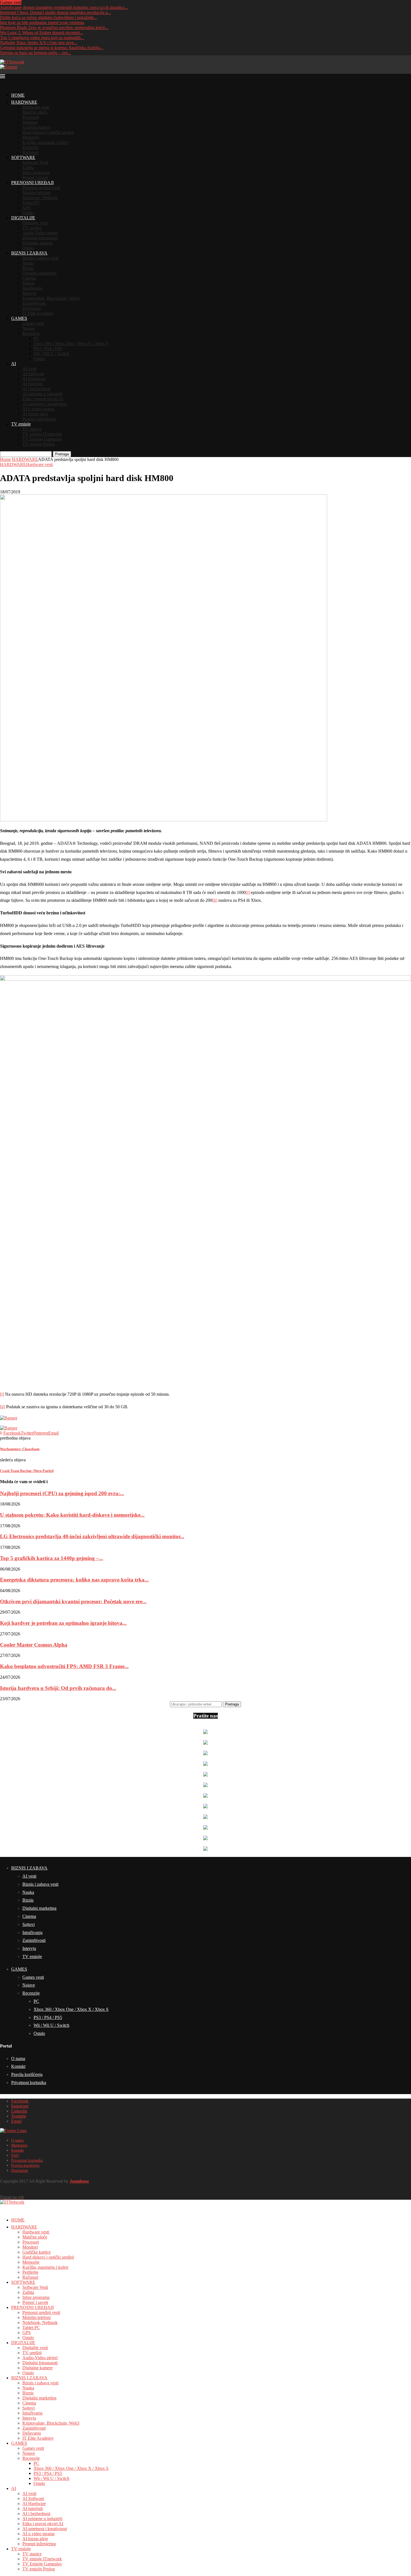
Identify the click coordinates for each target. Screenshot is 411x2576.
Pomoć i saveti (35, 178)
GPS (27, 208)
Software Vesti (35, 162)
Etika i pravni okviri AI (43, 399)
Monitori (30, 122)
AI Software (33, 374)
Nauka (28, 263)
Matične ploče (35, 112)
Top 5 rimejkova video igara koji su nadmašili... (42, 38)
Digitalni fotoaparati (40, 238)
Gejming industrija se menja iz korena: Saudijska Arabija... (52, 48)
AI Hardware (34, 379)
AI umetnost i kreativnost (45, 404)
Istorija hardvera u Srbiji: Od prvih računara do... (58, 1688)
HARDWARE (24, 102)
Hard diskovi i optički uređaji (48, 132)
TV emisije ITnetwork (42, 434)
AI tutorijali (33, 384)
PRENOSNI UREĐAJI (32, 183)
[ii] (215, 900)
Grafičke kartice (36, 127)
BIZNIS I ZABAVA (29, 253)
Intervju (29, 293)
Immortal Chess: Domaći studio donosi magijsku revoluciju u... (55, 12)
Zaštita (28, 167)
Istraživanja (32, 288)
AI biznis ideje (35, 414)
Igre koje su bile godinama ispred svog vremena (42, 22)
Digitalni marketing (39, 273)
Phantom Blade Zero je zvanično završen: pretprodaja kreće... (54, 28)
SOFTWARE (23, 157)
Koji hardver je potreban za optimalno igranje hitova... (63, 1623)
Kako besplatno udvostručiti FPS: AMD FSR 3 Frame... (64, 1666)
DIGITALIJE (23, 218)
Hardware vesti (36, 107)
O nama (18, 2058)
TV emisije (21, 424)
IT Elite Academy (38, 313)
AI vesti (29, 369)
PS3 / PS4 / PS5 (48, 349)
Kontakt (18, 2066)
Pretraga (62, 454)
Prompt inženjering (39, 419)
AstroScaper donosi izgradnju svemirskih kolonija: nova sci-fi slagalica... (64, 7)
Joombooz (79, 2181)
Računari (30, 152)
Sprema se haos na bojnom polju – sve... (36, 53)
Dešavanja (32, 308)
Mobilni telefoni (36, 193)
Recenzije (31, 333)
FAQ (15, 2155)
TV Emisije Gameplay (42, 439)
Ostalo (28, 213)
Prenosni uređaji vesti (41, 188)
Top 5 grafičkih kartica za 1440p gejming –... (52, 1558)
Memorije (31, 137)
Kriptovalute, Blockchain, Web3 (51, 298)
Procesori (31, 117)
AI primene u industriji (42, 394)
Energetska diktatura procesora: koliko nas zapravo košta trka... (74, 1580)
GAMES (19, 318)
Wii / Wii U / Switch (51, 354)
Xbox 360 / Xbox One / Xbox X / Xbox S (71, 343)
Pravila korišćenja (27, 2074)
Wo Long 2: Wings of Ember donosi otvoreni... (42, 33)
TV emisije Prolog (39, 444)
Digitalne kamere (37, 243)
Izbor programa (36, 173)
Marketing (19, 2145)
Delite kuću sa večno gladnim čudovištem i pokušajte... (49, 17)
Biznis (28, 268)
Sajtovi (29, 283)
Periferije (30, 147)
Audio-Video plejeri (40, 233)
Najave (29, 328)
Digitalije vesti (35, 223)
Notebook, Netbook (40, 198)
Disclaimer (20, 2171)
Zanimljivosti (34, 303)
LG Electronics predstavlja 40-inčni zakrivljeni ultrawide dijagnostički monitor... (92, 1536)
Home (5, 459)
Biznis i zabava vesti (40, 258)
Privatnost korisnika (29, 2083)
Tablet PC (31, 203)
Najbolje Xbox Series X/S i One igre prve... (39, 43)
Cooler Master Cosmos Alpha (34, 1645)
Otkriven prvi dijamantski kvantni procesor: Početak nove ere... (73, 1601)
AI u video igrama (38, 409)
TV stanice (32, 429)
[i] (248, 892)
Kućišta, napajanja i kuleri (45, 142)
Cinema (29, 278)
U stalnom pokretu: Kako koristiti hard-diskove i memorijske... (72, 1515)
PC (36, 338)
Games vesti (33, 323)
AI (14, 364)
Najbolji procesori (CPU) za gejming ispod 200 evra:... (62, 1493)
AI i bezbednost (36, 389)
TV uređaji (32, 228)
